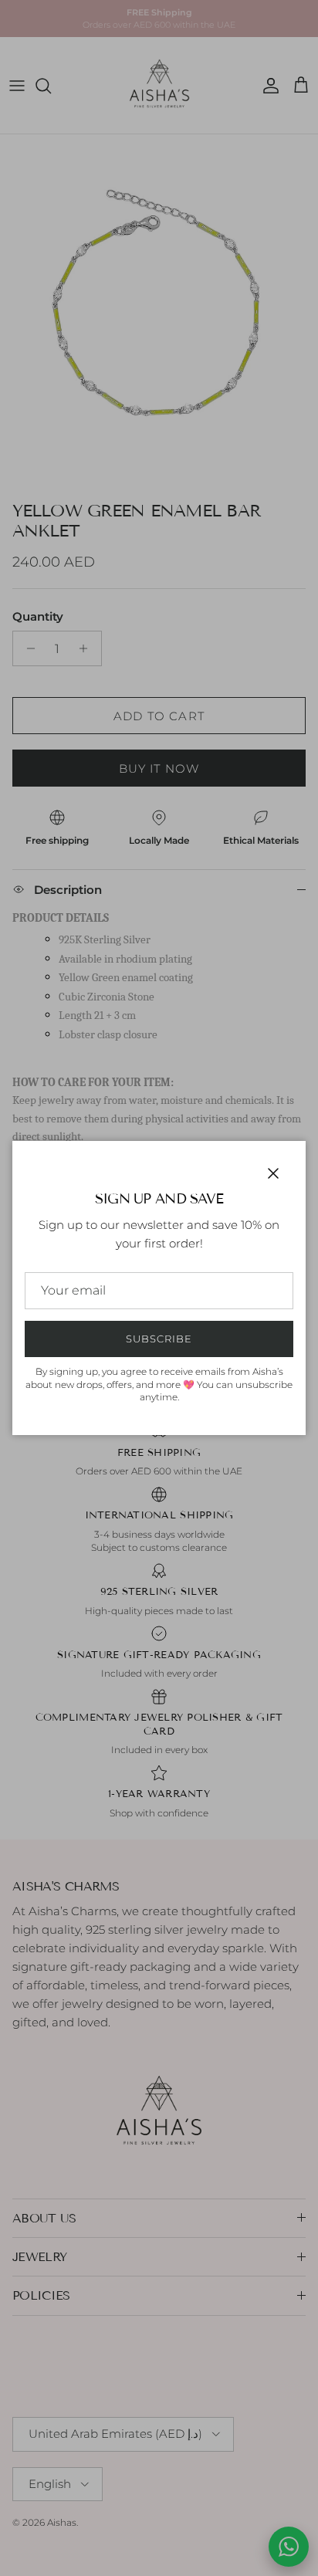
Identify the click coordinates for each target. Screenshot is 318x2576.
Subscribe (159, 1339)
